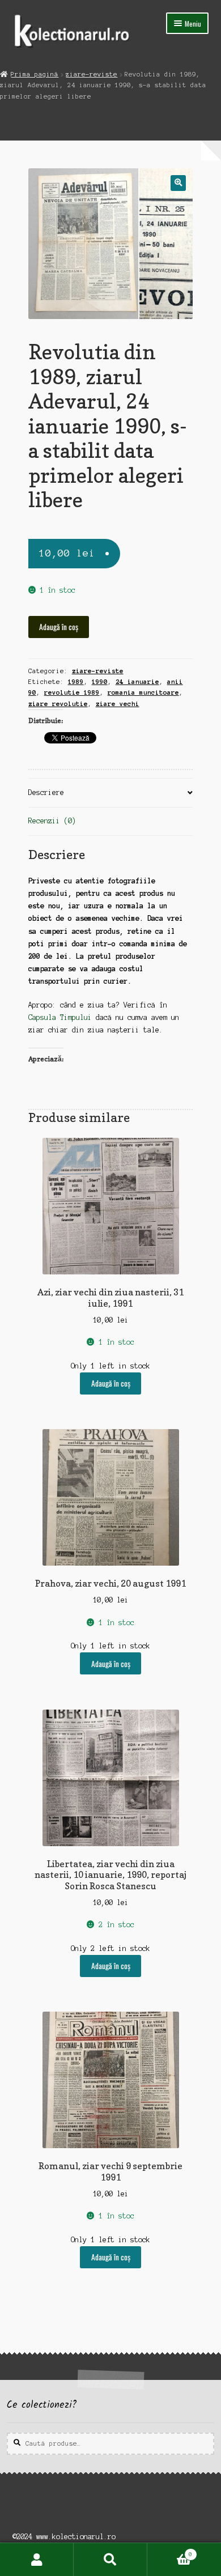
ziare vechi (118, 704)
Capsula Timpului (60, 1017)
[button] (178, 183)
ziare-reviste (92, 74)
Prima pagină (35, 74)
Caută (110, 2560)
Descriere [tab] (46, 792)
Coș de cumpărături (170, 2551)
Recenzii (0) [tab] (52, 821)
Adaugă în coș (59, 627)
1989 (76, 682)
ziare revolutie (58, 704)
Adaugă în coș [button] (111, 1383)
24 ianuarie (137, 682)
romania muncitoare (143, 692)
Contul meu (37, 2560)
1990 (100, 682)
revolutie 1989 (72, 692)
